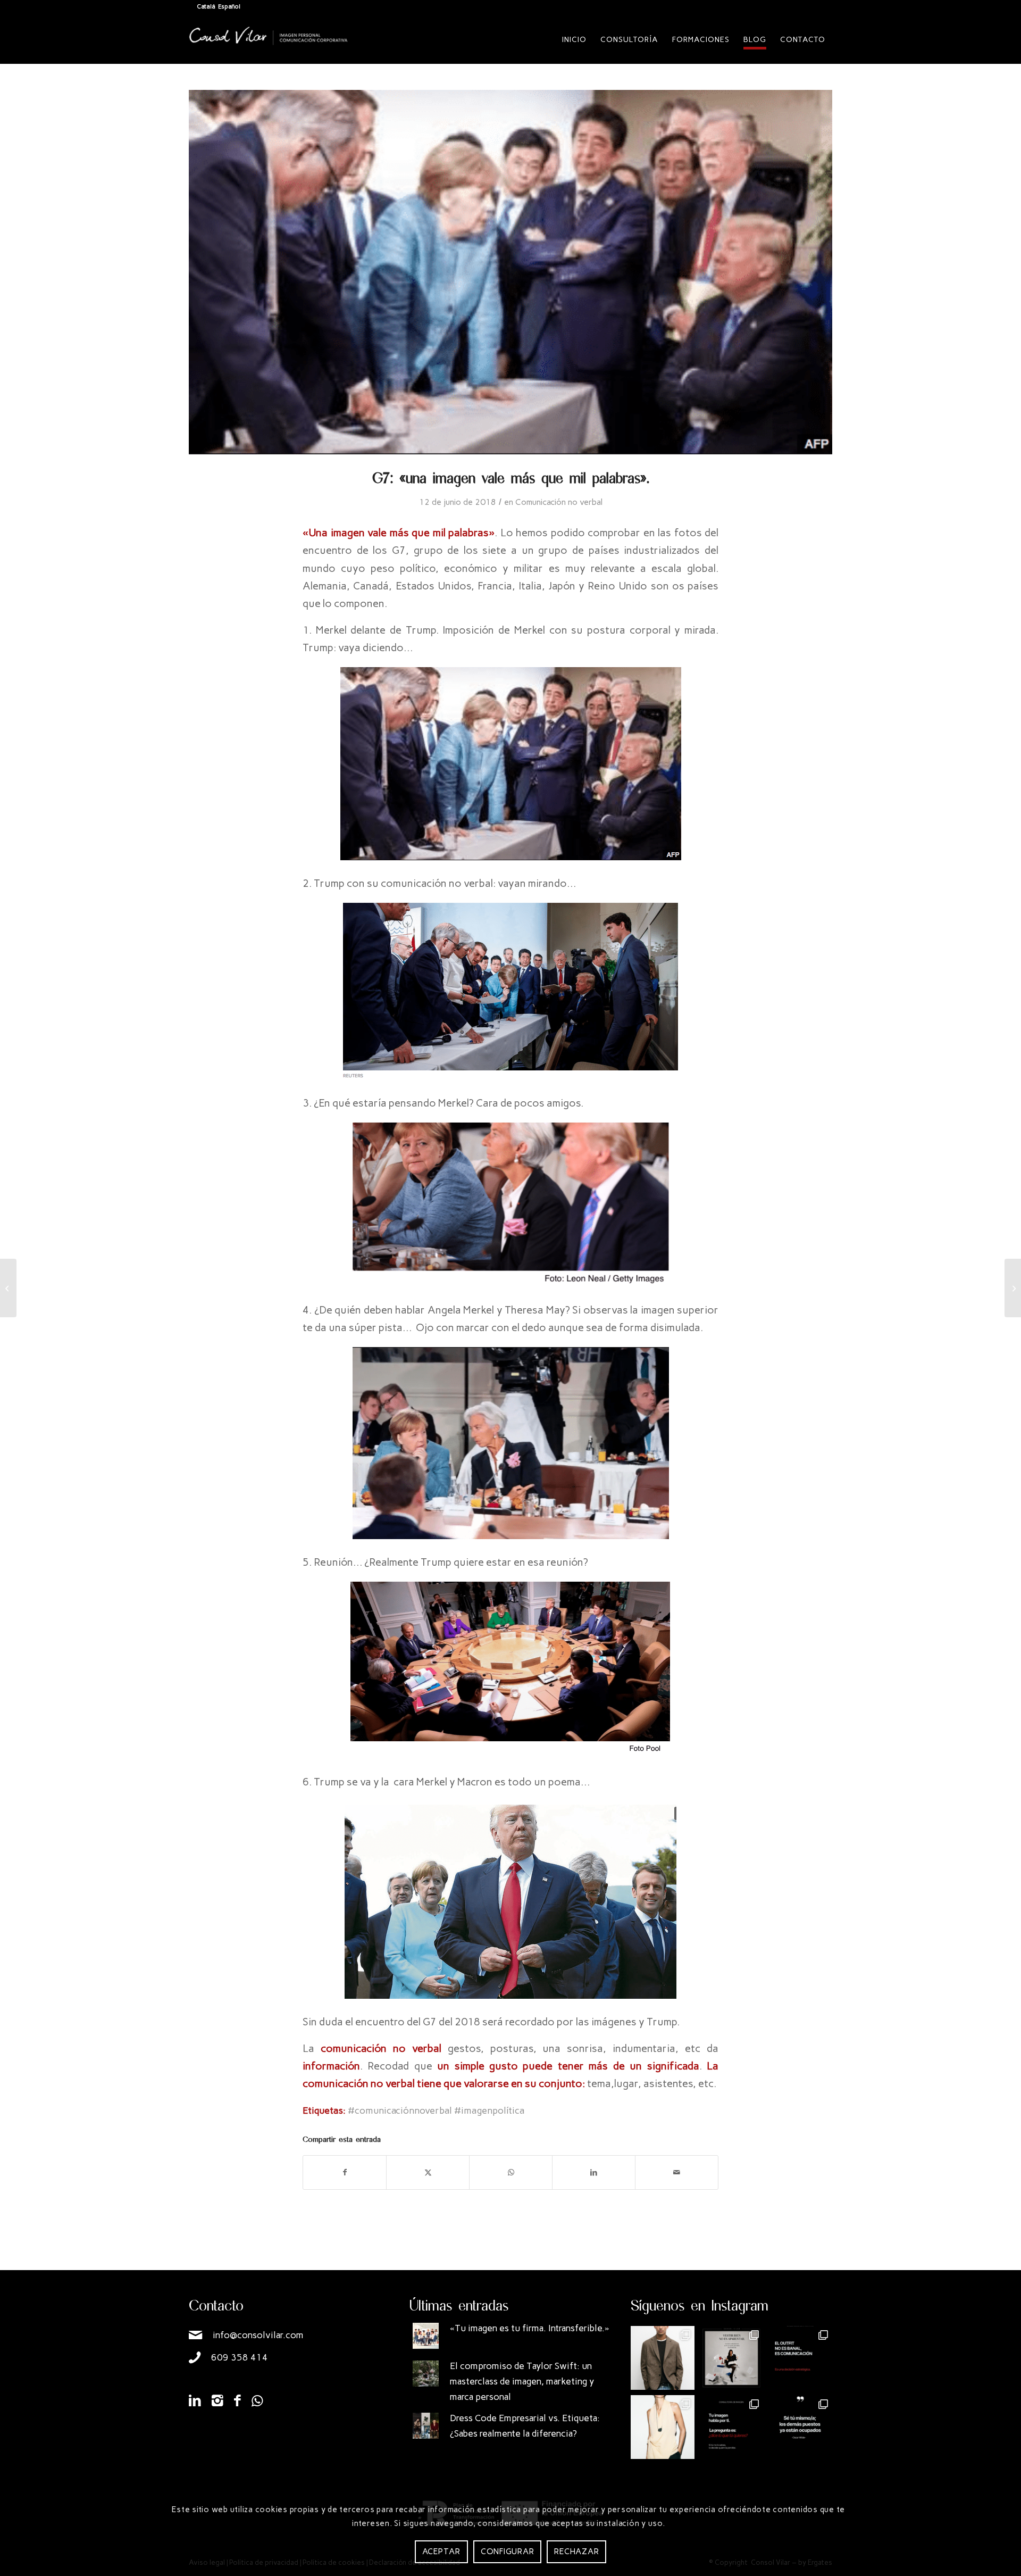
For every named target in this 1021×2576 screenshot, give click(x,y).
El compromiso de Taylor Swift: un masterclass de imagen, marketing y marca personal (522, 2381)
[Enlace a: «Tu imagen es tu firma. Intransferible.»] (426, 2336)
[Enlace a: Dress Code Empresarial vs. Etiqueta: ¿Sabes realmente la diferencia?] (426, 2426)
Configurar (508, 2552)
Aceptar (441, 2552)
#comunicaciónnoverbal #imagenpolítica (436, 2110)
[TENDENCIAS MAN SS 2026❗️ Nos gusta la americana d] (663, 2358)
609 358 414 (240, 2357)
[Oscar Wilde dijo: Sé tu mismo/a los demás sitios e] (800, 2427)
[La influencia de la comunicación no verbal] (1013, 1288)
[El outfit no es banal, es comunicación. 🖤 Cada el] (800, 2358)
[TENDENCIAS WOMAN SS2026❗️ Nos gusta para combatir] (663, 2427)
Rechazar (576, 2552)
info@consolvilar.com (258, 2335)
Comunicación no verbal (559, 502)
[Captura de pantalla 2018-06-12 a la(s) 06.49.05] (510, 272)
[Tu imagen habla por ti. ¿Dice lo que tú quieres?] (732, 2427)
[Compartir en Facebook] (345, 2172)
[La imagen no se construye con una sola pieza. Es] (732, 2358)
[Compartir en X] (428, 2172)
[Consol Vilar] (269, 48)
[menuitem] (574, 40)
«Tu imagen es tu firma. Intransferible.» (530, 2328)
